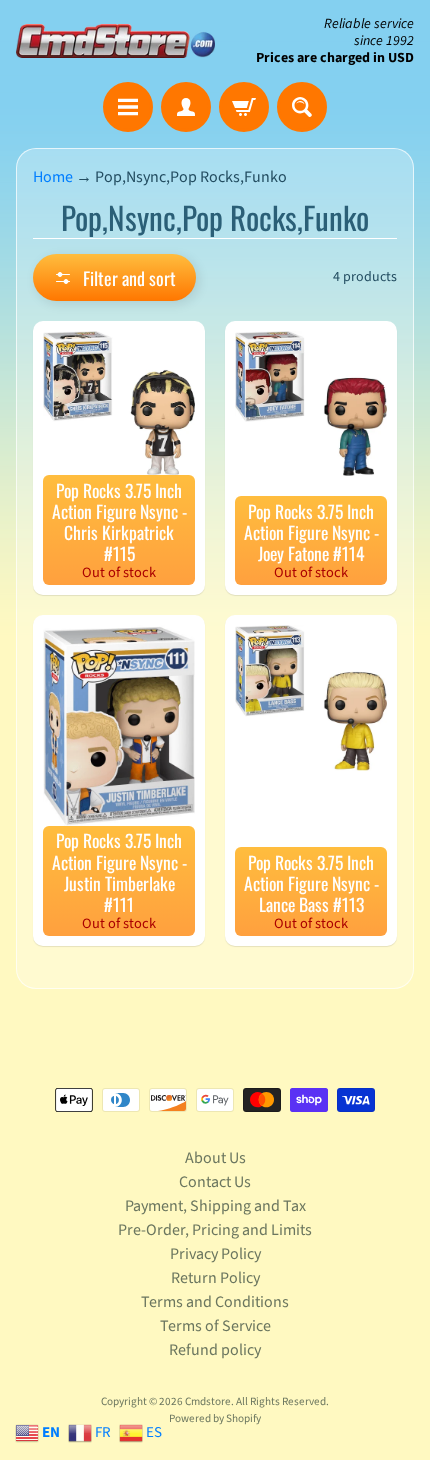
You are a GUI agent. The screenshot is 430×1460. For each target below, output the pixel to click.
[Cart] (244, 107)
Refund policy (215, 1350)
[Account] (186, 107)
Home (53, 177)
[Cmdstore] (115, 40)
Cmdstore (208, 1401)
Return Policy (215, 1278)
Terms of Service (215, 1326)
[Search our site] (302, 107)
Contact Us (215, 1182)
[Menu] (128, 107)
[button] (114, 277)
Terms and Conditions (215, 1302)
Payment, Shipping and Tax (215, 1206)
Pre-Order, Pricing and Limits (215, 1230)
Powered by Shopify (215, 1418)
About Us (215, 1158)
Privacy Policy (215, 1254)
